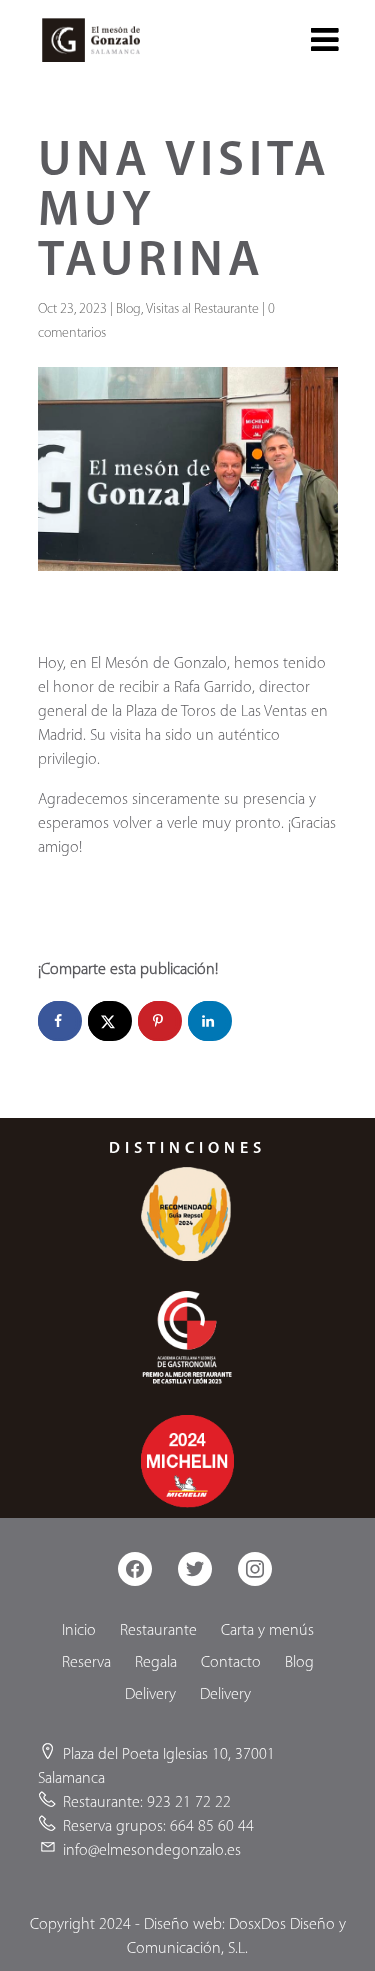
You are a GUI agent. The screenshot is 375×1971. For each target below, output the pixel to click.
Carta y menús (267, 1631)
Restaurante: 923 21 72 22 (147, 1803)
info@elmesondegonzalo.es (152, 1851)
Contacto (231, 1663)
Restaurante (158, 1631)
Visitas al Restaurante (202, 309)
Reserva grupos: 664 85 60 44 (158, 1827)
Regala (156, 1663)
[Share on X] (110, 1021)
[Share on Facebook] (60, 1021)
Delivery (150, 1695)
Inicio (79, 1631)
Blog (128, 309)
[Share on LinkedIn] (210, 1021)
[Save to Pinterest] (160, 1021)
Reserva (86, 1663)
